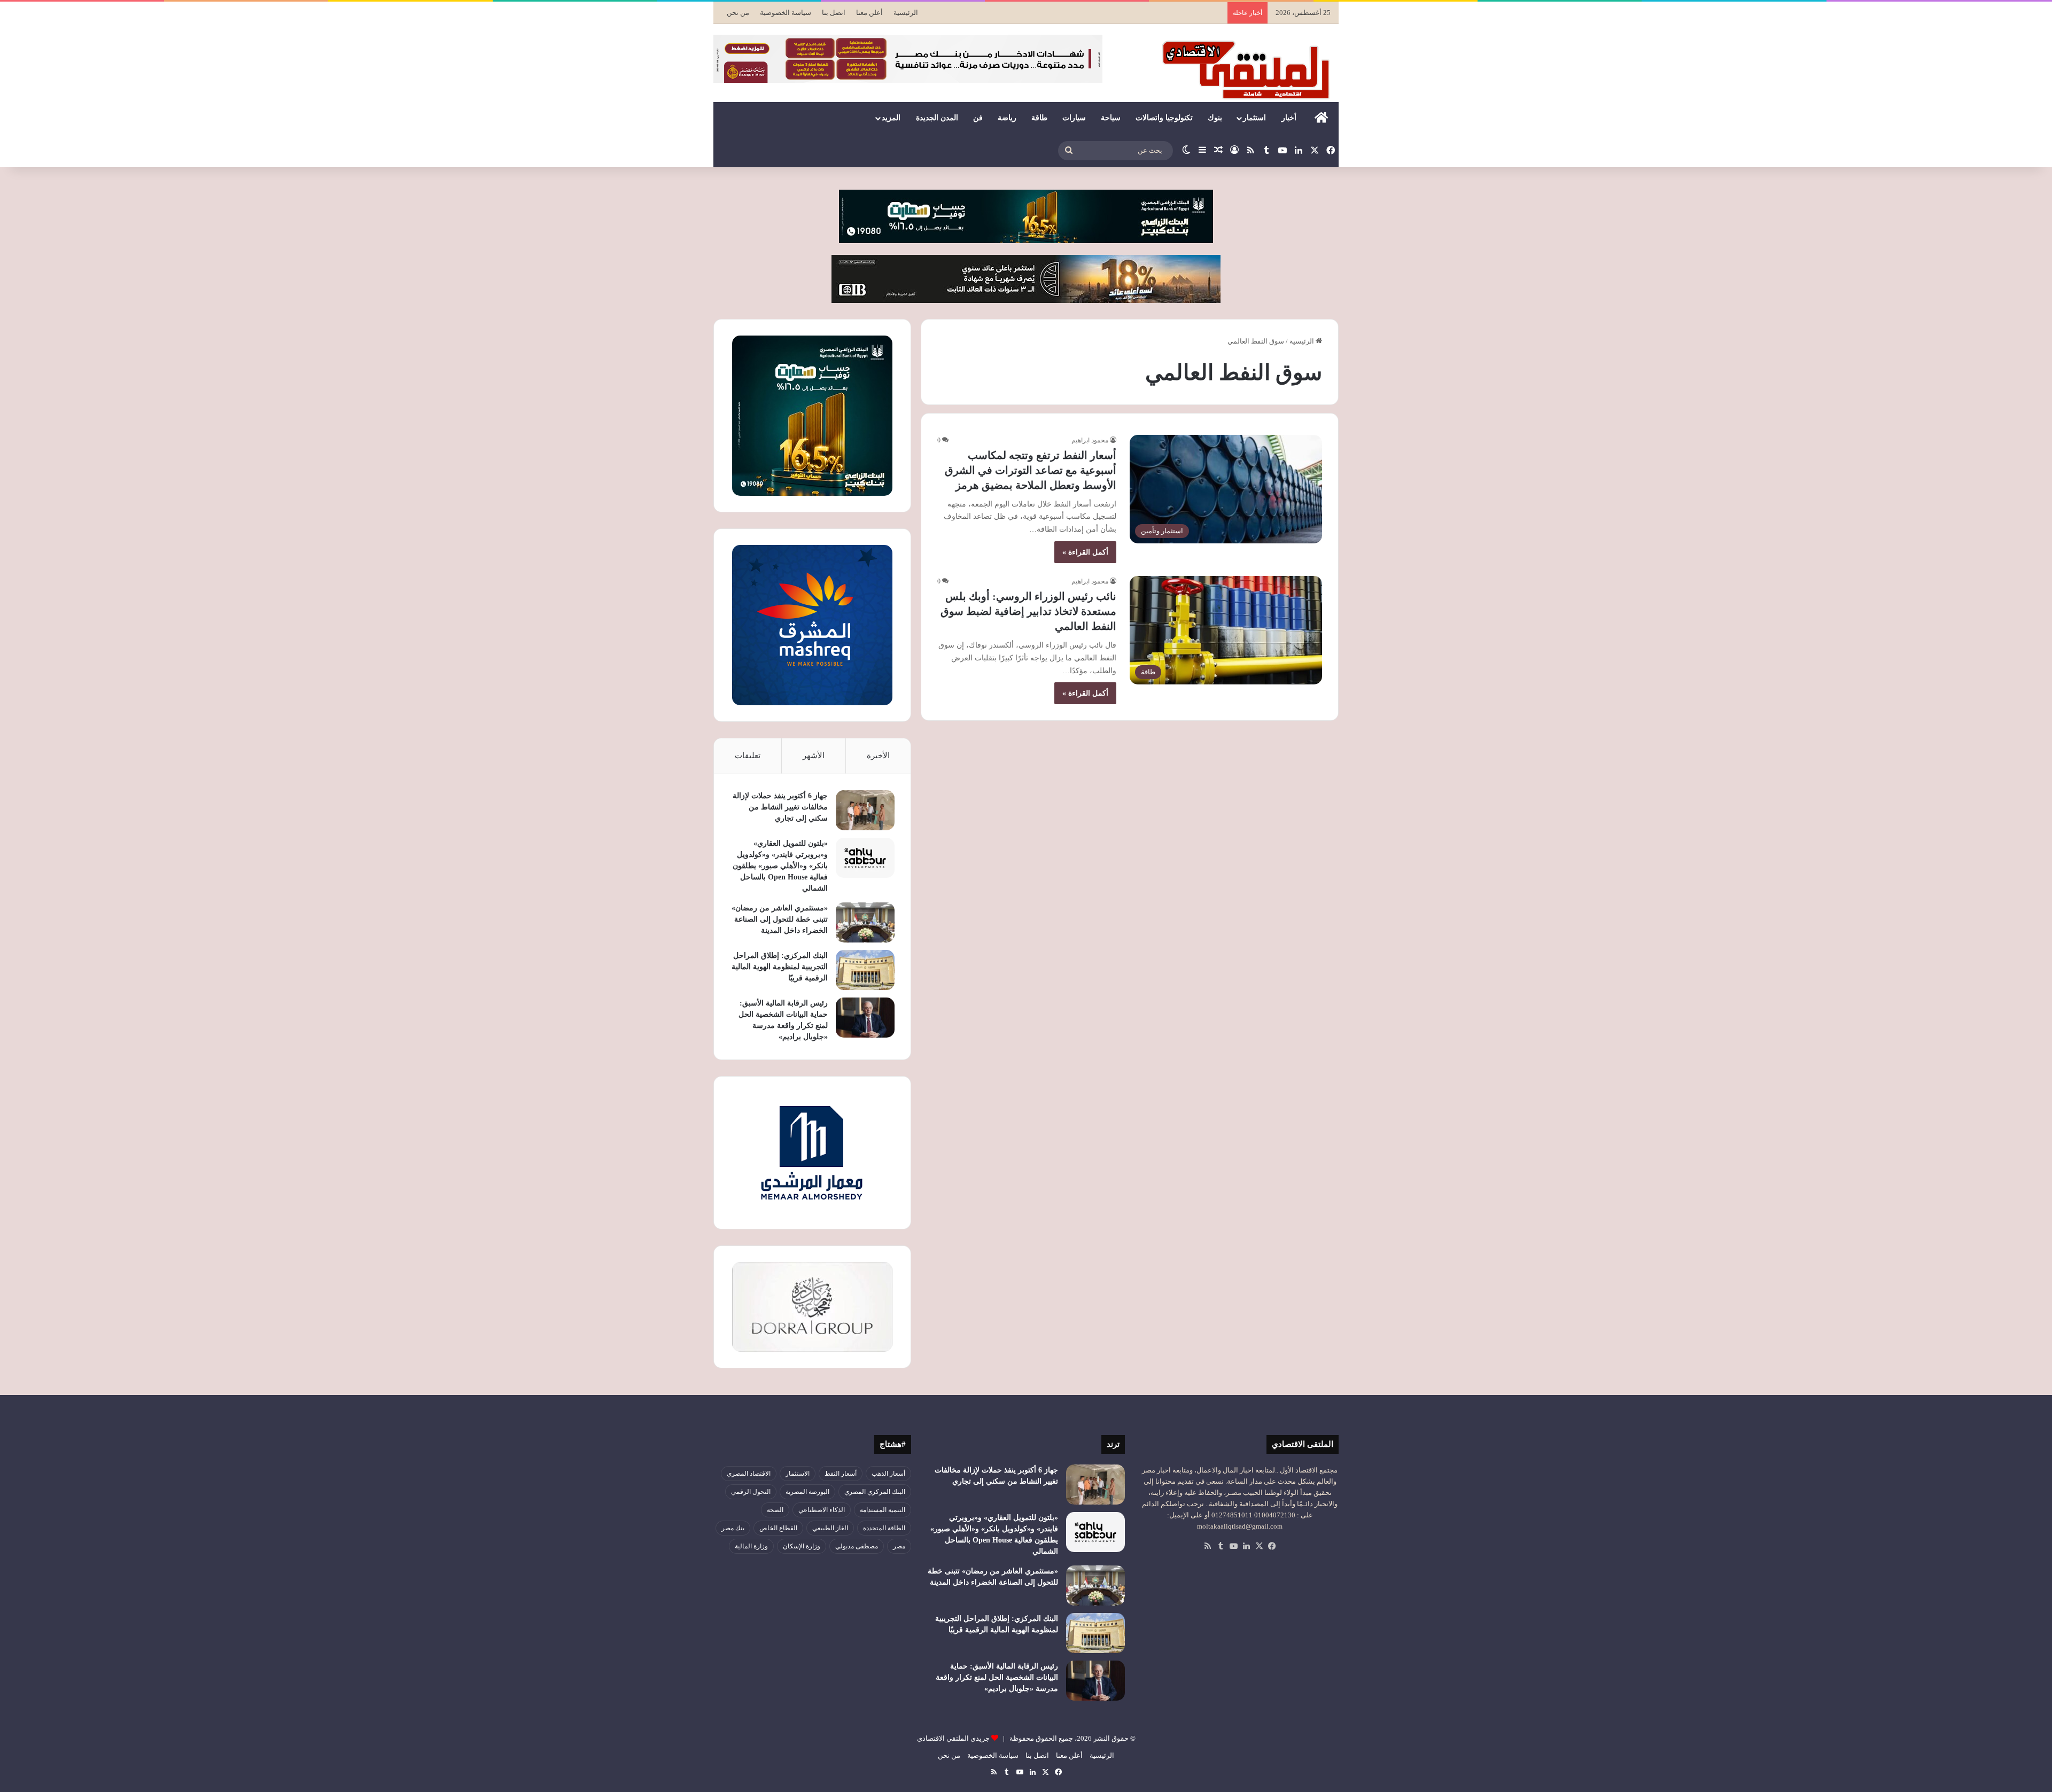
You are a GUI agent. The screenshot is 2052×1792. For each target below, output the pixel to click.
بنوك (1215, 118)
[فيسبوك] (1272, 1546)
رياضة (1007, 118)
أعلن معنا (869, 13)
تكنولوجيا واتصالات (1164, 118)
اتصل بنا (834, 13)
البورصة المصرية (807, 1492)
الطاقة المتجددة (884, 1528)
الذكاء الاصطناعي (822, 1510)
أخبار (1289, 118)
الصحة (775, 1510)
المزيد (891, 118)
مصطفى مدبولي (857, 1546)
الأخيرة (878, 755)
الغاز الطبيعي (830, 1528)
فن (978, 118)
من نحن (738, 13)
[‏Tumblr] (1221, 1546)
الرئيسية (906, 13)
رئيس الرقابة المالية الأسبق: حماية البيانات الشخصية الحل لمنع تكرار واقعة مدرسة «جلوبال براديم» (997, 1677)
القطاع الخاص (778, 1528)
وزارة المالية (751, 1546)
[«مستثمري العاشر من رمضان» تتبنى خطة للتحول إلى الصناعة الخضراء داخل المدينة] (865, 922)
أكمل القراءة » (1085, 552)
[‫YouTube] (1233, 1546)
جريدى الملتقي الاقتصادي (953, 1738)
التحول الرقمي (751, 1492)
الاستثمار (798, 1474)
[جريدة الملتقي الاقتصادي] (1249, 69)
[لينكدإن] (1246, 1546)
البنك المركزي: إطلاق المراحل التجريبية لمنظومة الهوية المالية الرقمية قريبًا (780, 967)
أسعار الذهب (888, 1474)
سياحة (1111, 118)
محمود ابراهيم (1090, 440)
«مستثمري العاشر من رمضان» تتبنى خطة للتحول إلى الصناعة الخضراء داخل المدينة (780, 919)
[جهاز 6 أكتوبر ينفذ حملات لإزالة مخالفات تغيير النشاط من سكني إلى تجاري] (865, 810)
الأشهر (814, 755)
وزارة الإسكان (802, 1546)
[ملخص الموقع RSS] (1208, 1546)
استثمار (1254, 118)
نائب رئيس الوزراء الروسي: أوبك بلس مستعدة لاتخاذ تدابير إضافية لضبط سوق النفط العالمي (1028, 611)
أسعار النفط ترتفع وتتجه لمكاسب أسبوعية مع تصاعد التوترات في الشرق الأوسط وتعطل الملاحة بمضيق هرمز (1031, 470)
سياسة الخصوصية (786, 13)
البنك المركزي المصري (875, 1492)
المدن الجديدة (937, 118)
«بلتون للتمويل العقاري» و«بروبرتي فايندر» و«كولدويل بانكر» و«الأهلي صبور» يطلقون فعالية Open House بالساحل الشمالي (780, 866)
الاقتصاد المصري (749, 1474)
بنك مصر (733, 1528)
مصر (899, 1546)
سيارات (1074, 118)
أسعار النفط (841, 1474)
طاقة (1039, 118)
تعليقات (748, 755)
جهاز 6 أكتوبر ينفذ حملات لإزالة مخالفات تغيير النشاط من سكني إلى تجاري (780, 807)
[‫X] (1259, 1546)
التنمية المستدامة (883, 1510)
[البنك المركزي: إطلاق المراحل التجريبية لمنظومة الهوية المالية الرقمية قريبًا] (865, 970)
